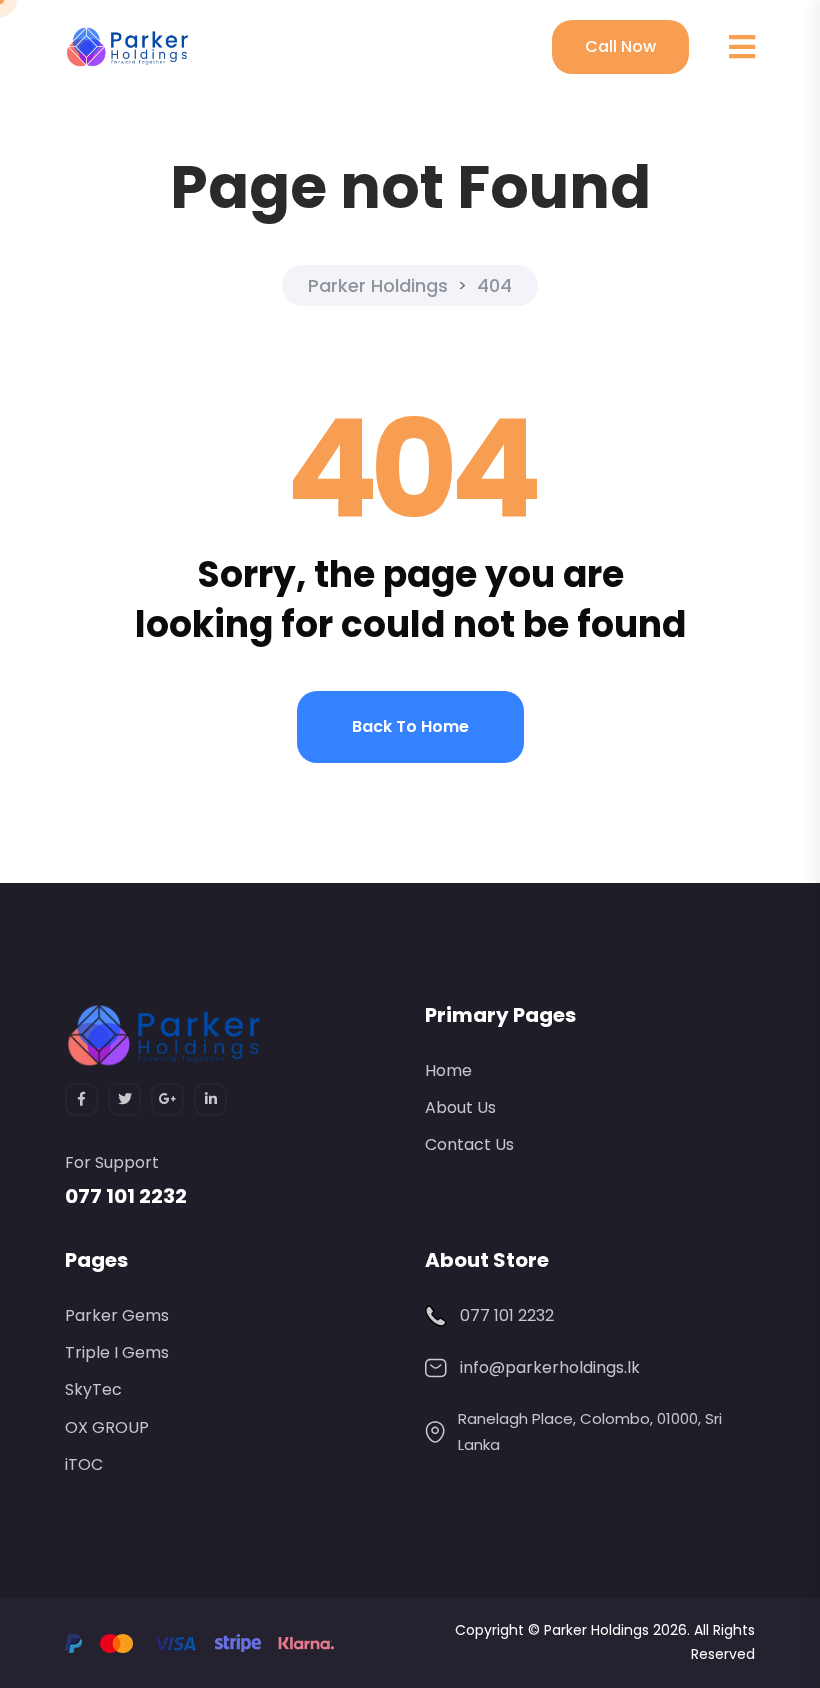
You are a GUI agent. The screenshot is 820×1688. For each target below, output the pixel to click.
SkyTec (93, 1389)
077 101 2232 (126, 1196)
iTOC (84, 1464)
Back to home (410, 726)
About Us (460, 1107)
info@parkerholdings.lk (550, 1367)
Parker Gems (117, 1315)
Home (448, 1070)
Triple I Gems (117, 1352)
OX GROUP (107, 1427)
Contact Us (469, 1144)
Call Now (620, 46)
